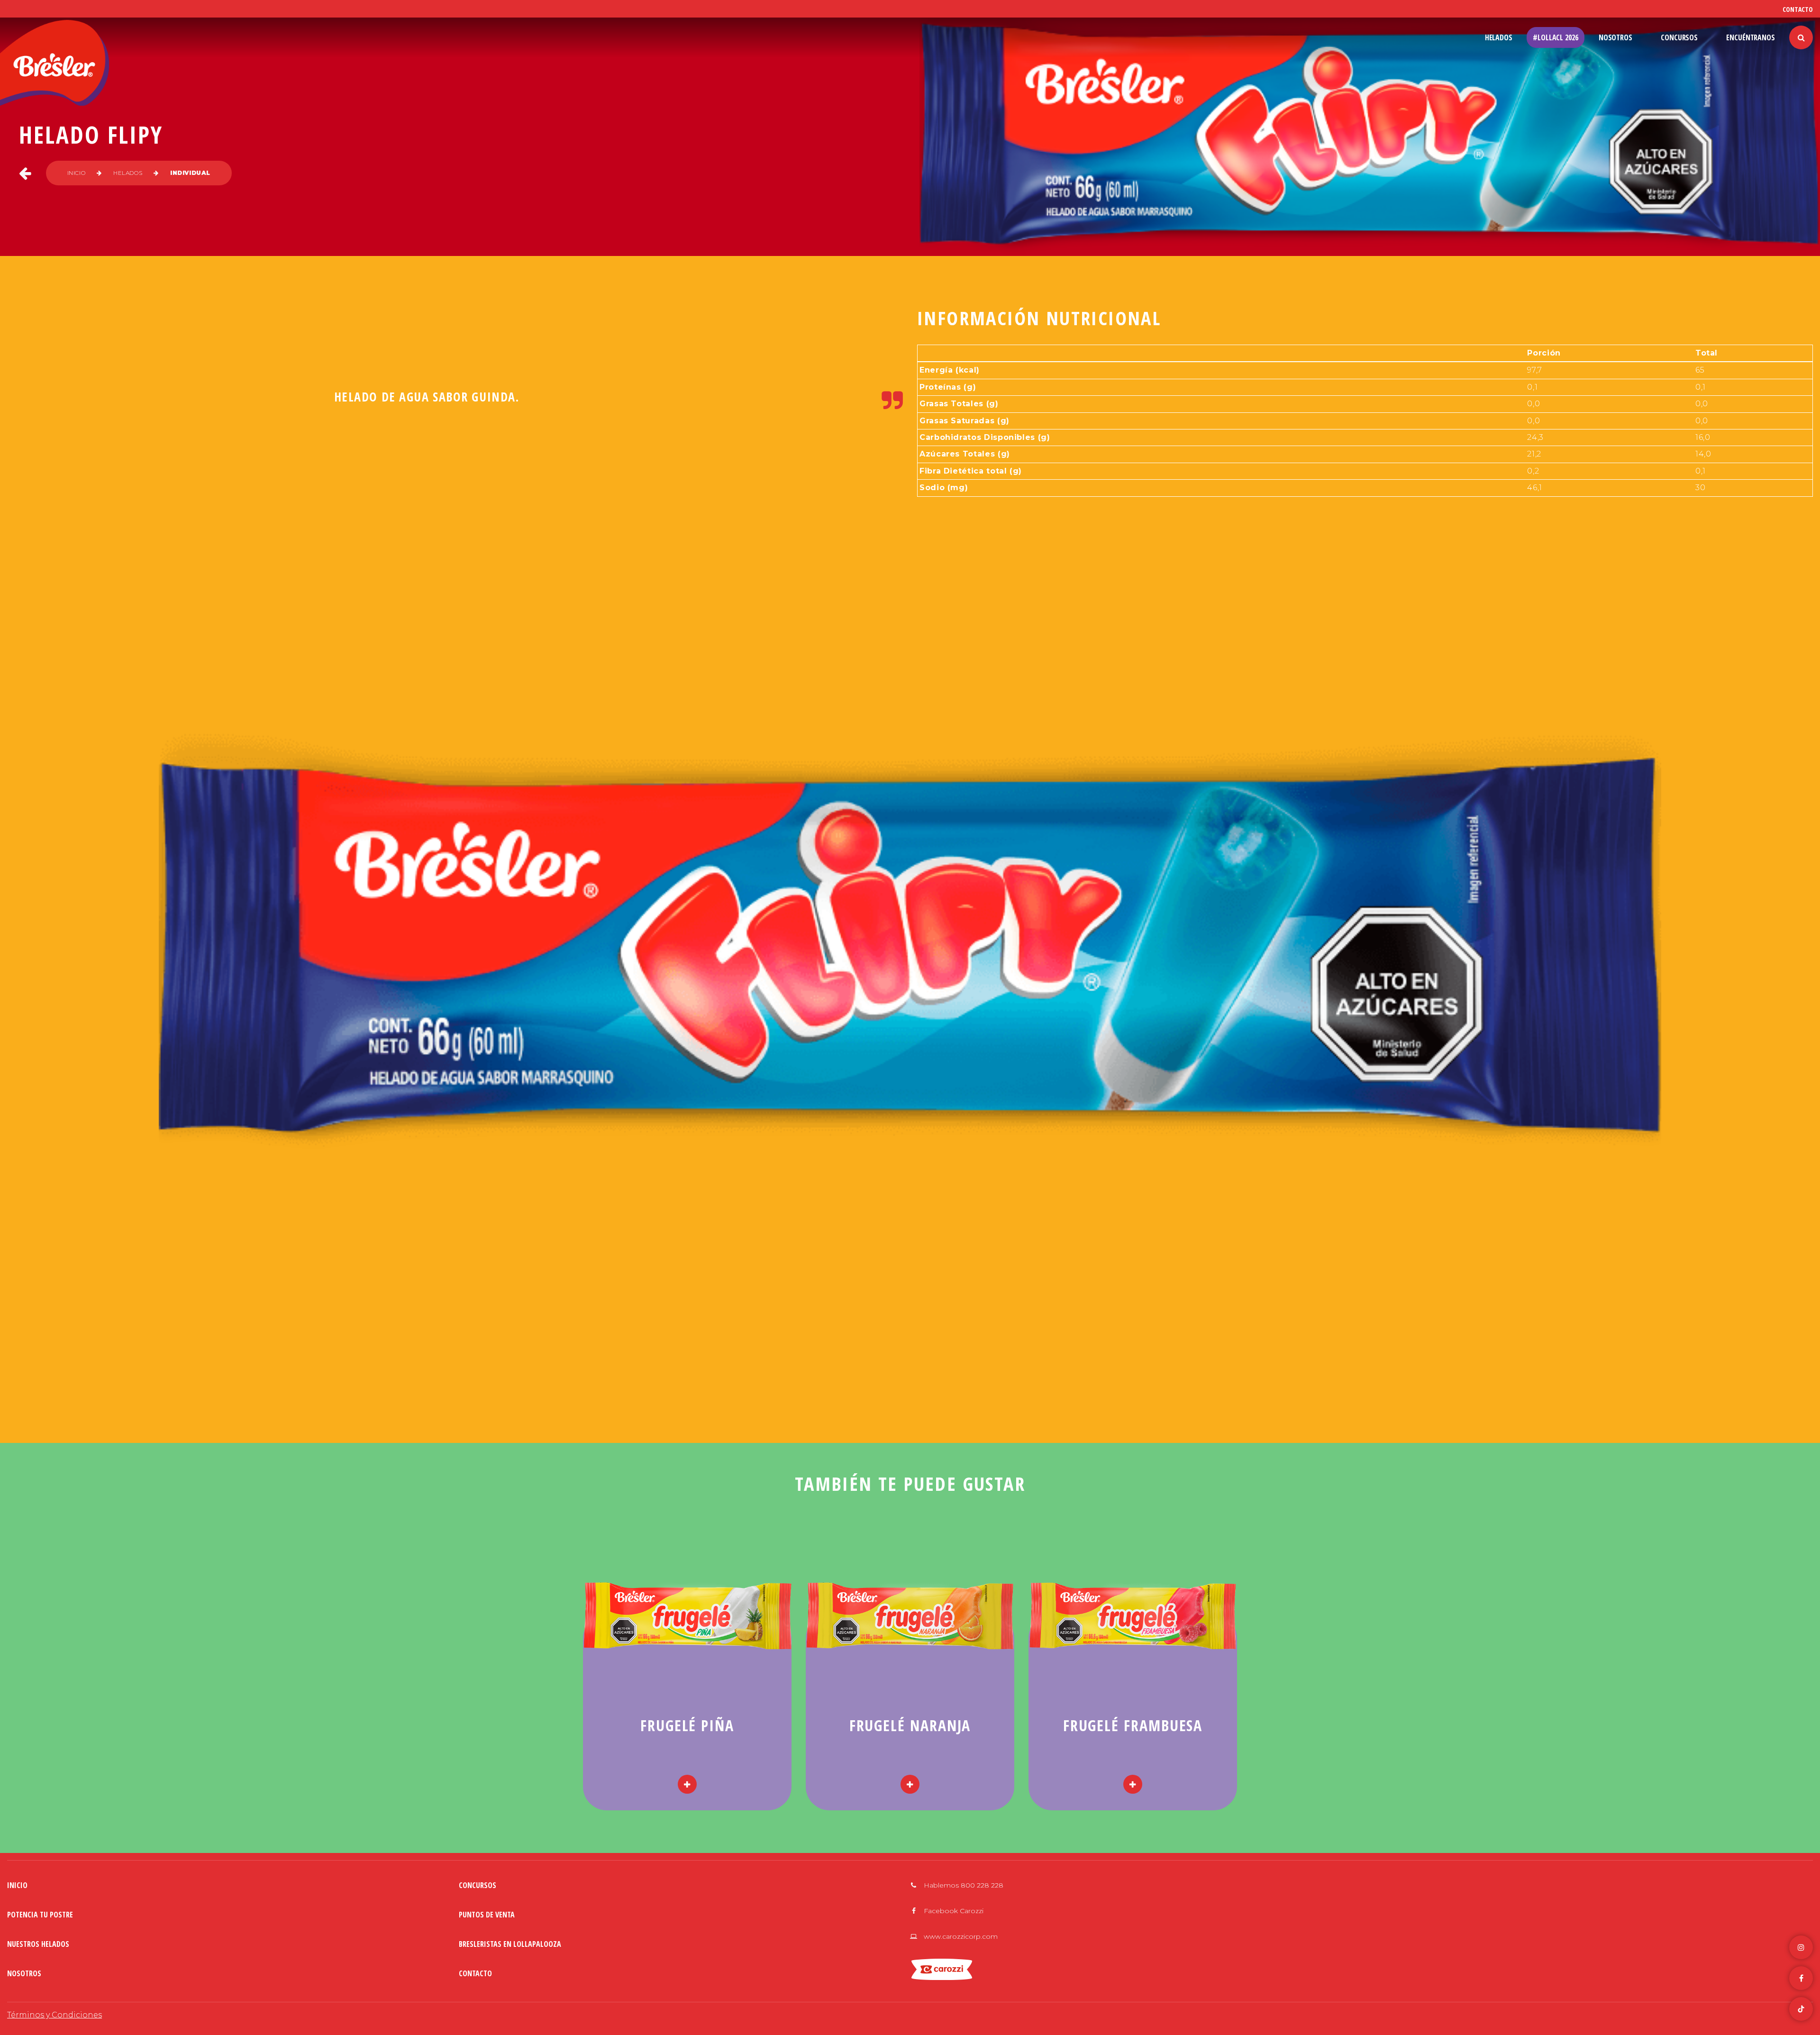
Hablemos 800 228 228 (963, 1885)
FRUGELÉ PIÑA (687, 1725)
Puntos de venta (487, 1915)
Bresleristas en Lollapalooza (510, 1944)
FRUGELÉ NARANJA (910, 1725)
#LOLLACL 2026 (1556, 37)
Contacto (1798, 9)
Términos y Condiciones (55, 2015)
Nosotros (1615, 37)
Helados (1499, 37)
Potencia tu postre (40, 1915)
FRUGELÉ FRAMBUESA (1133, 1725)
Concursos (1679, 37)
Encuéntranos (1751, 37)
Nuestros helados (38, 1944)
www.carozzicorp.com (960, 1936)
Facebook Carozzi (953, 1911)
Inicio (77, 173)
